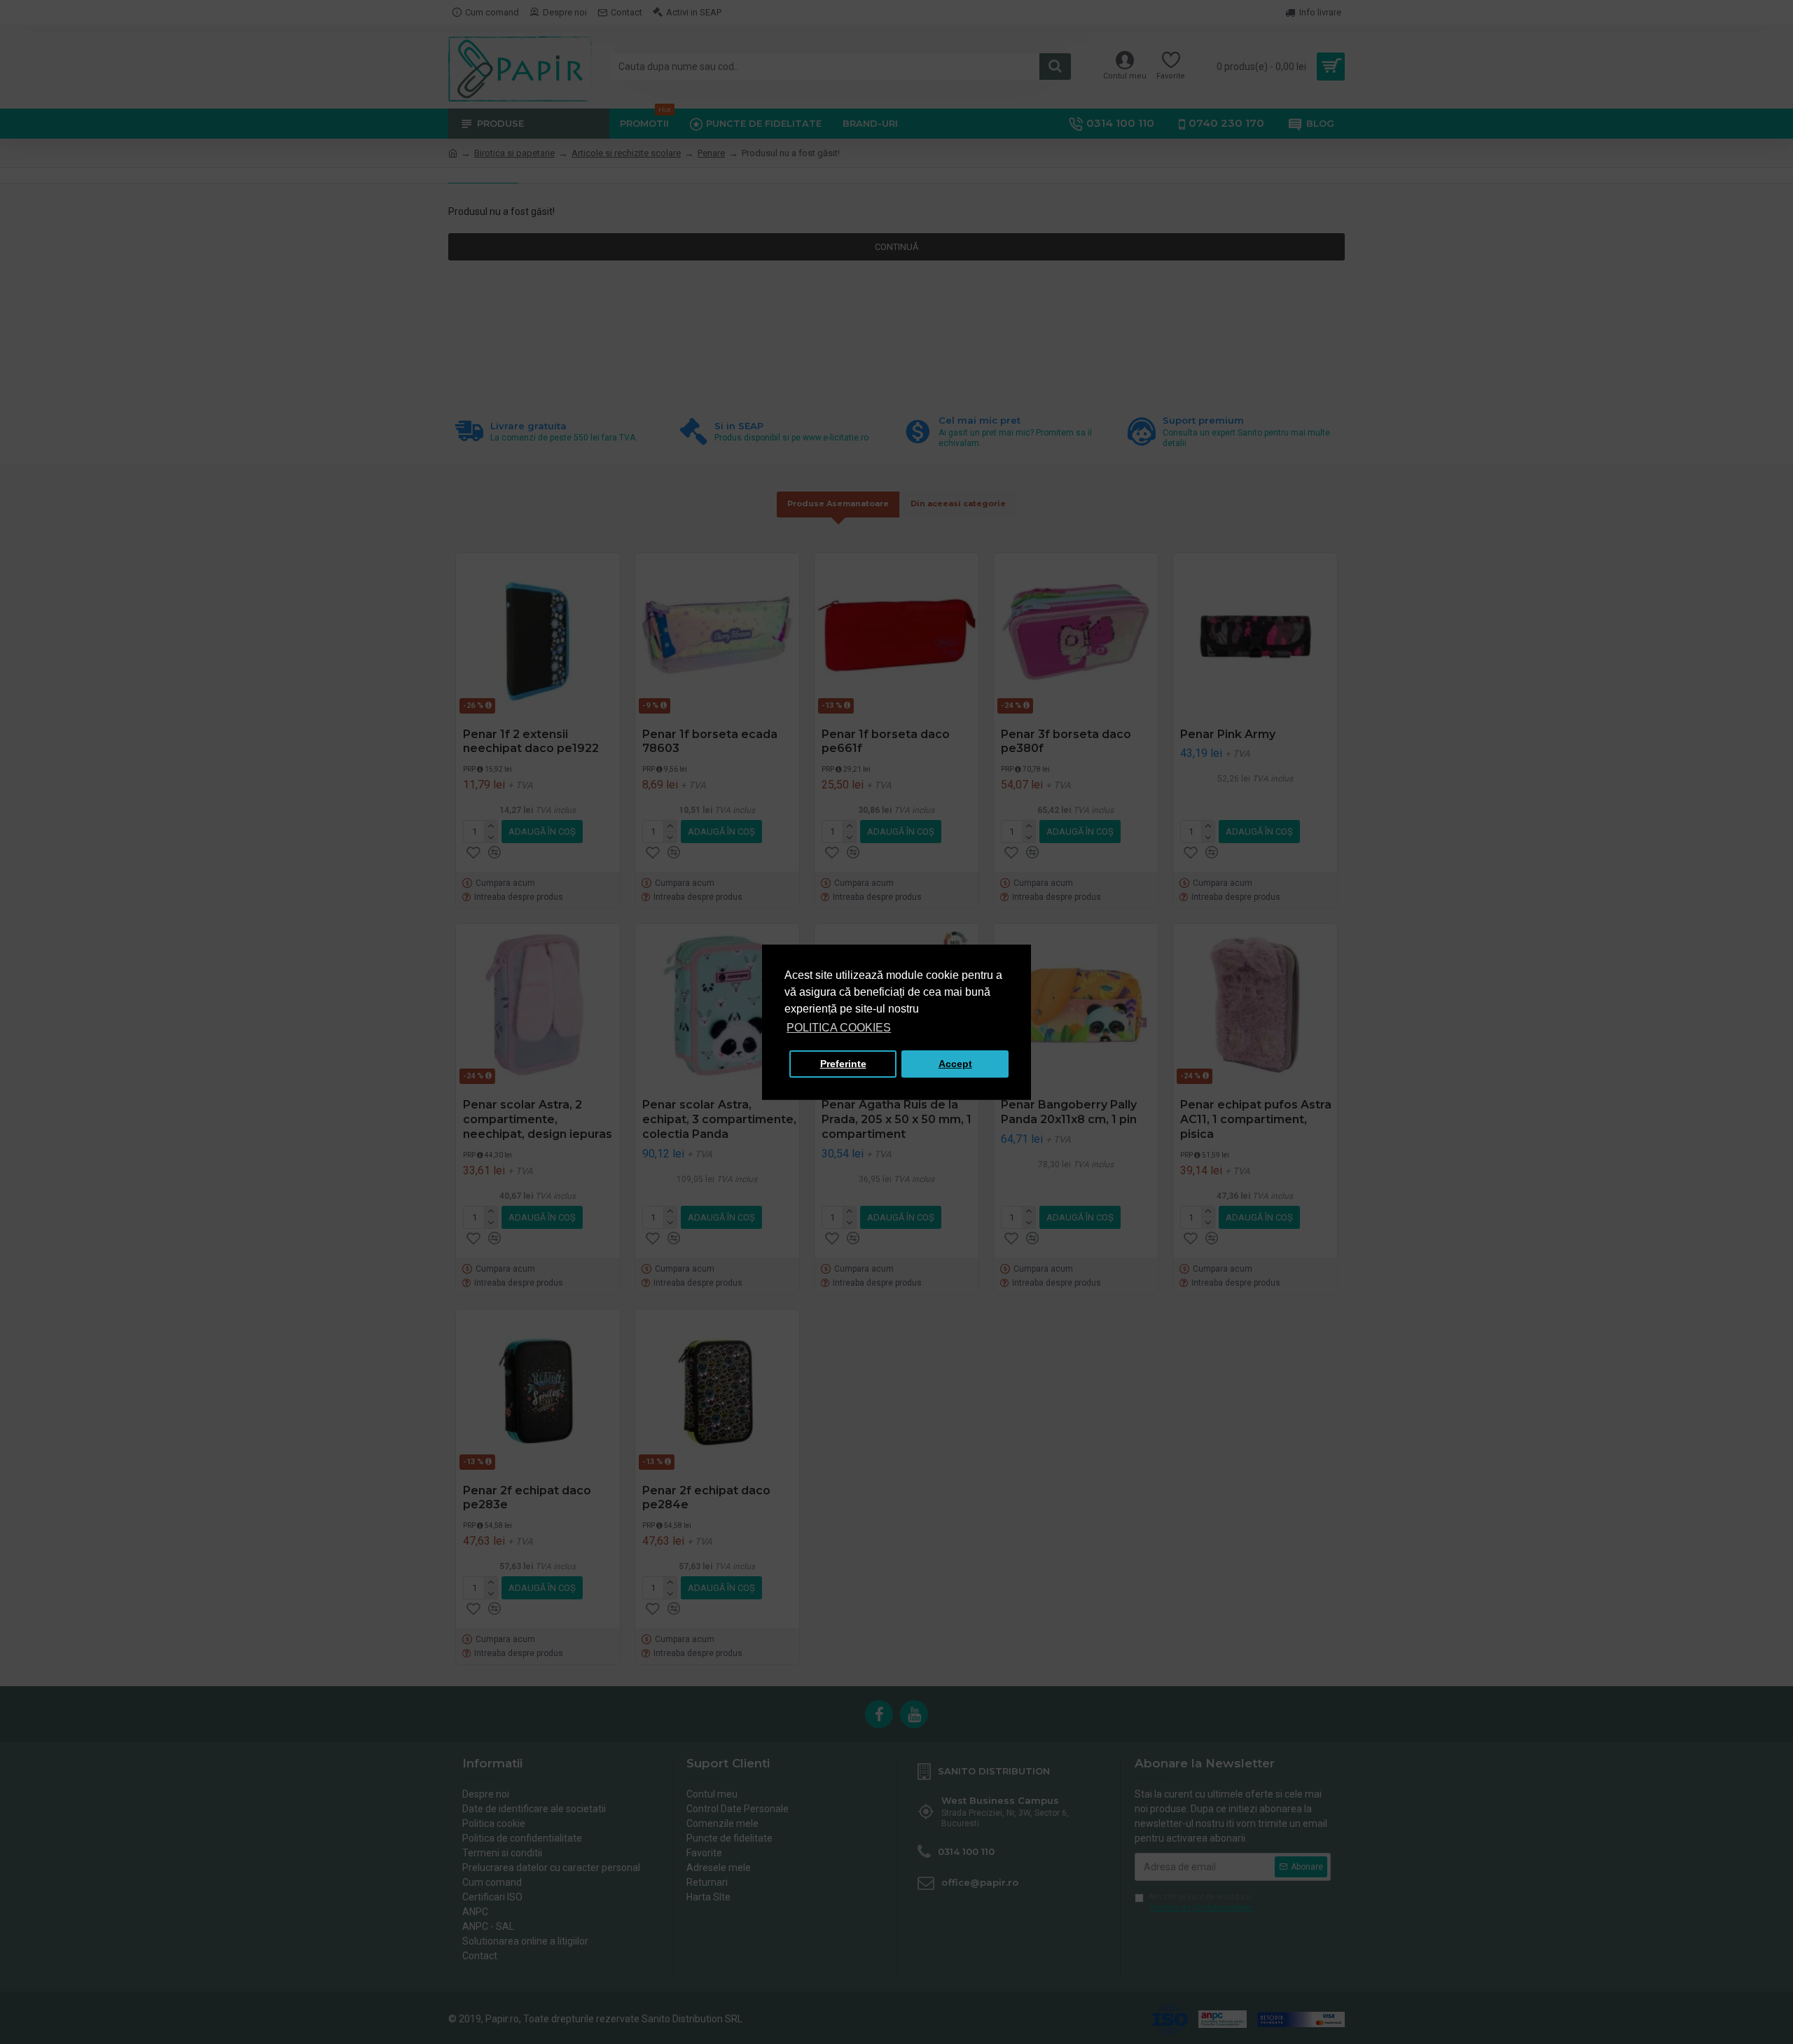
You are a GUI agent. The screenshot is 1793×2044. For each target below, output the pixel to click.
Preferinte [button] (843, 1064)
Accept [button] (955, 1064)
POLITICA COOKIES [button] (839, 1028)
